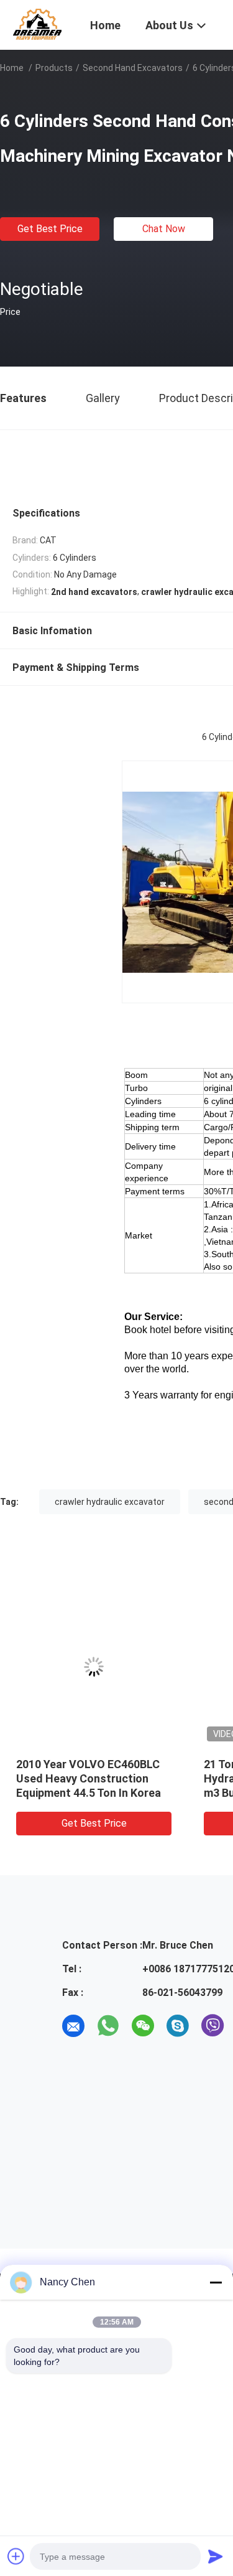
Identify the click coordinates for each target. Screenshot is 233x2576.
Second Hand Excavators (133, 68)
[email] (73, 2026)
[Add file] (16, 2556)
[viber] (212, 2026)
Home (12, 68)
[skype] (178, 2026)
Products (54, 68)
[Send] (216, 2556)
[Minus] (216, 2282)
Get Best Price (50, 229)
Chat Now (164, 229)
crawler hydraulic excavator (110, 1502)
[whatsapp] (108, 2026)
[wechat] (143, 2026)
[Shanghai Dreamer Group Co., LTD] (37, 24)
